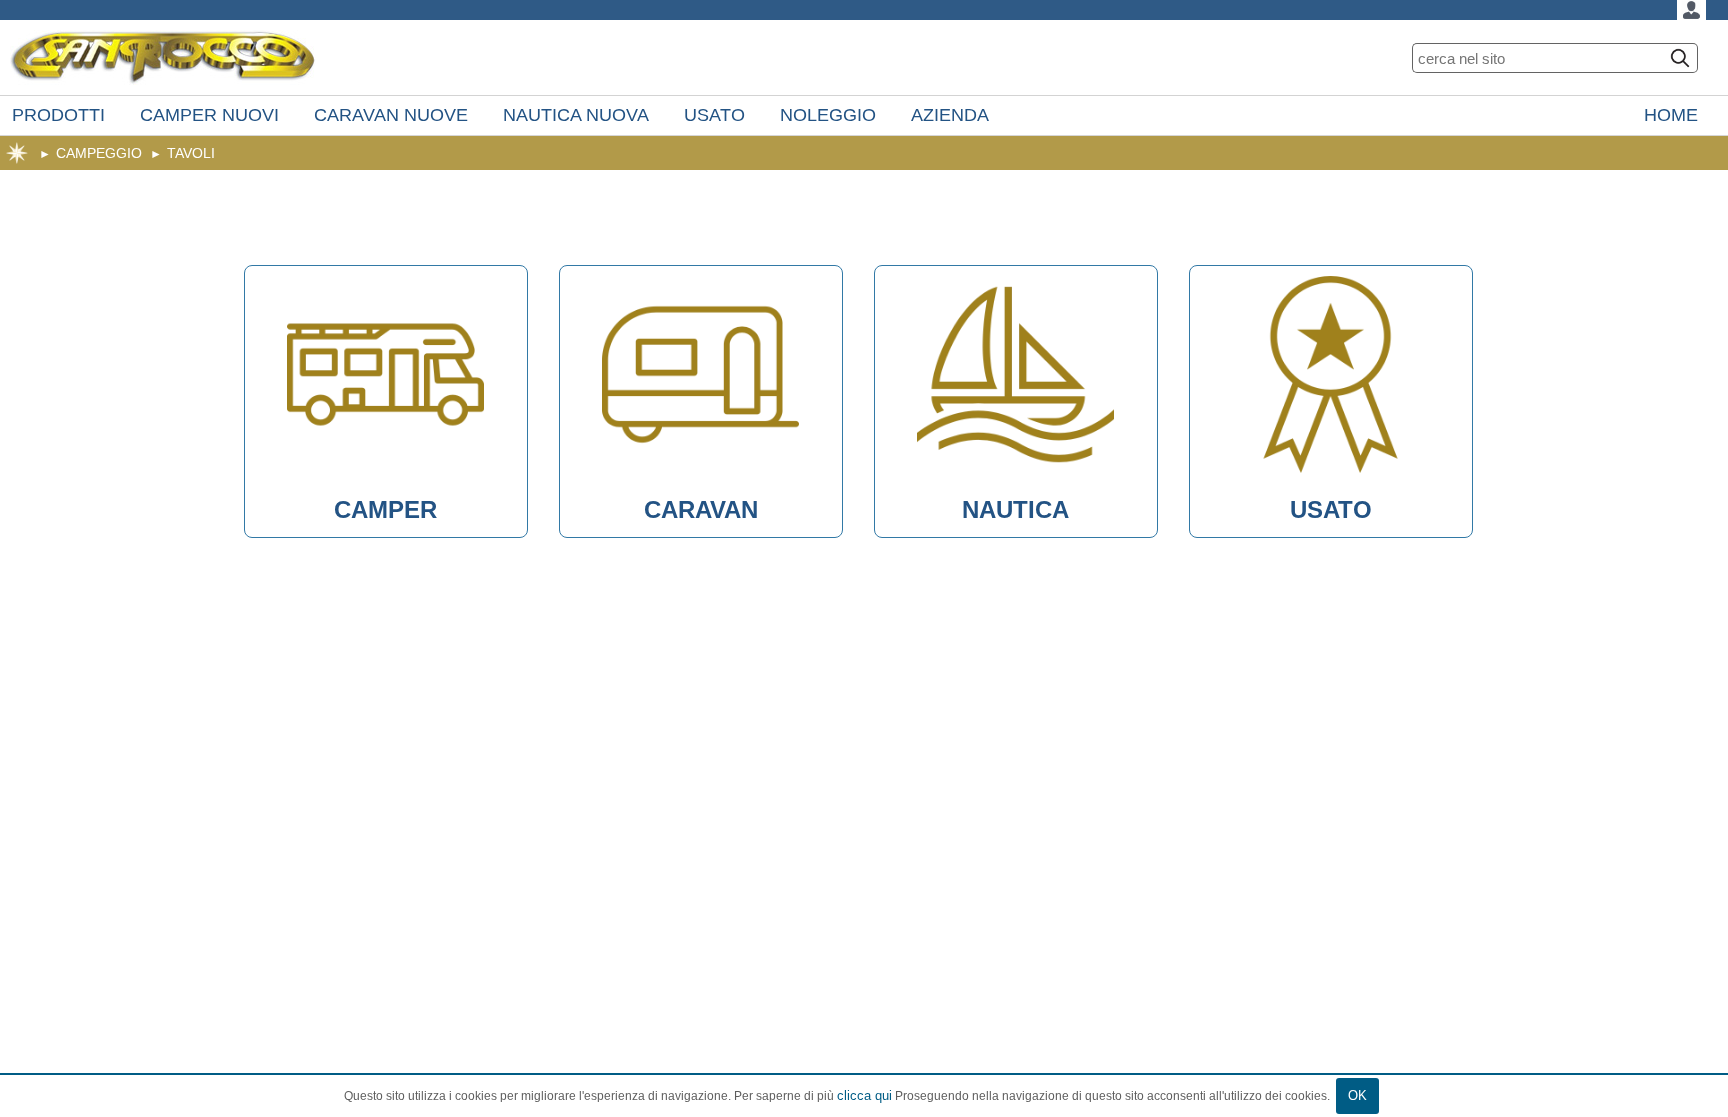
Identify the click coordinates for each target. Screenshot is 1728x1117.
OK (1357, 1095)
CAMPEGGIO (99, 153)
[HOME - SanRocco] (163, 57)
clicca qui (864, 1095)
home (17, 153)
